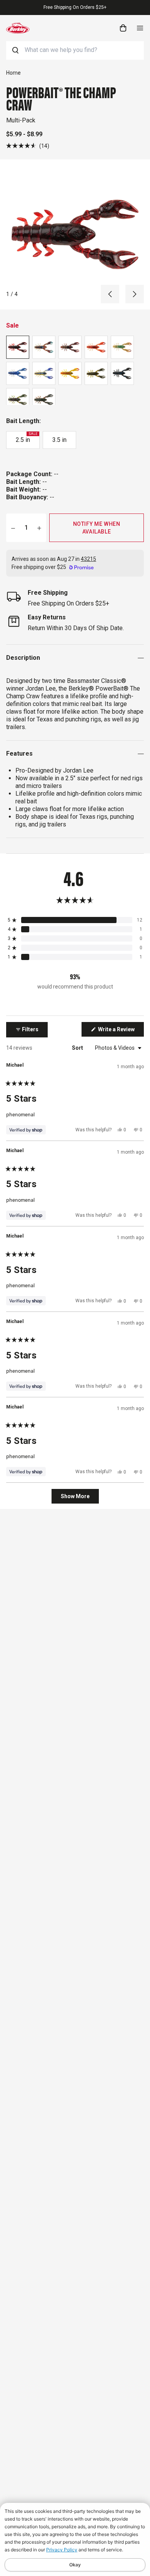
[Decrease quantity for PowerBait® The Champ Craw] (13, 528)
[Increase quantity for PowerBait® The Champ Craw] (39, 528)
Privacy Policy (62, 2550)
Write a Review (120, 1031)
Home (13, 73)
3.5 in (59, 440)
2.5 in (27, 438)
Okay (75, 2565)
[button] (28, 146)
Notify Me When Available (97, 528)
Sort (78, 1048)
